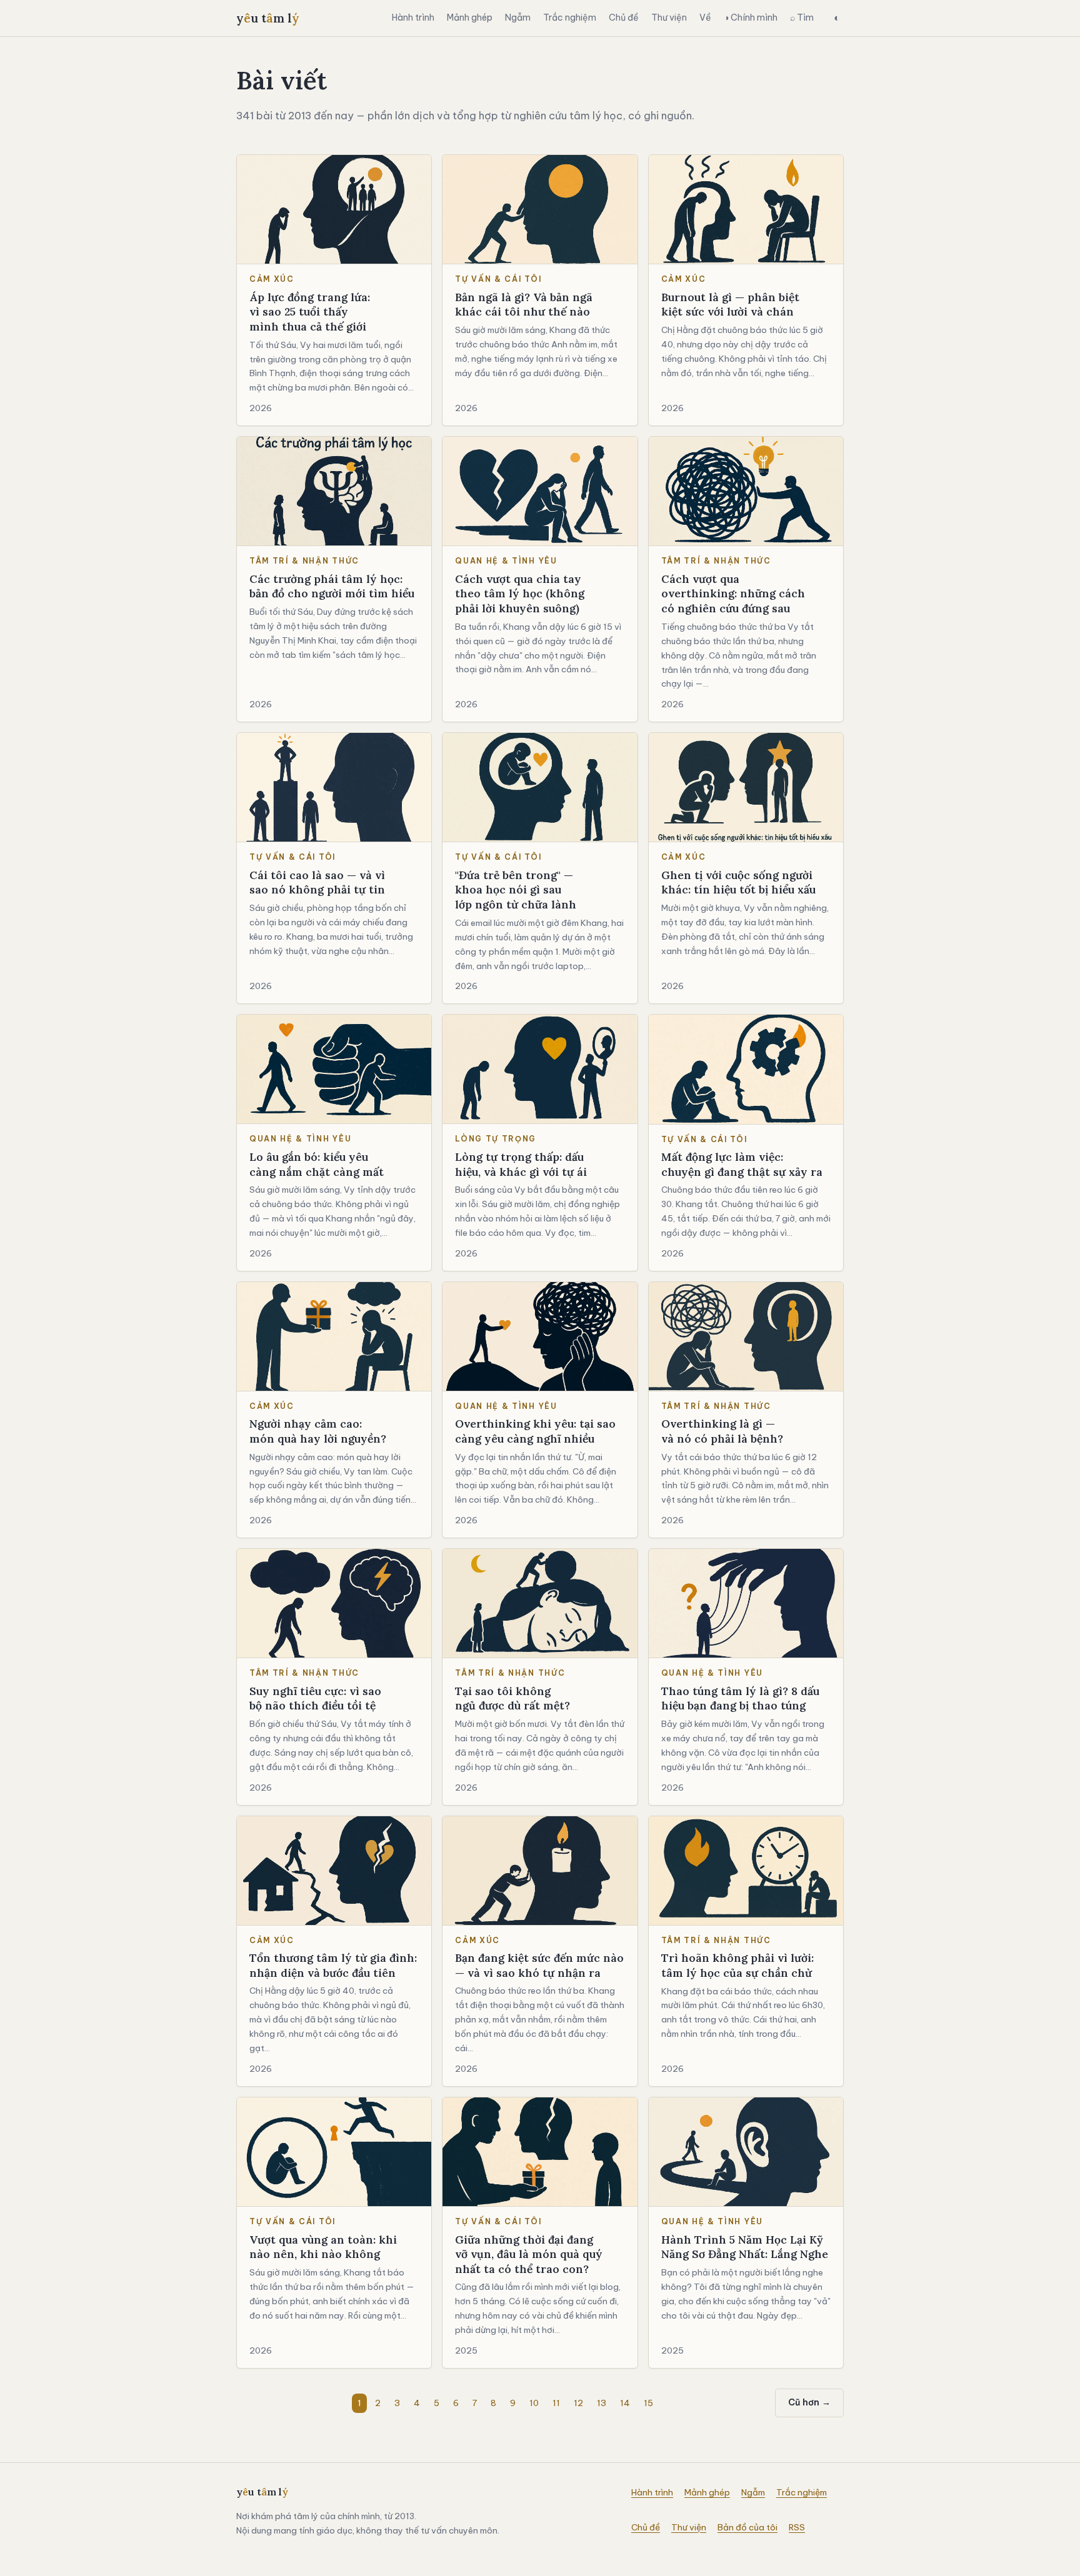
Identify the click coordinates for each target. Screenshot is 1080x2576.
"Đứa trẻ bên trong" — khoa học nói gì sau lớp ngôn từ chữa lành (516, 890)
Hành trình (413, 17)
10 (534, 2403)
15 (648, 2403)
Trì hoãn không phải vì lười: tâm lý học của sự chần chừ (737, 1965)
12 (578, 2403)
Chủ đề (624, 17)
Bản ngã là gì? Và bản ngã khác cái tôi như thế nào (524, 305)
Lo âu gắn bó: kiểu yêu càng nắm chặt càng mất (317, 1164)
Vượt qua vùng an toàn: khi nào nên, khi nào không (323, 2247)
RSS (797, 2527)
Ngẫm (518, 17)
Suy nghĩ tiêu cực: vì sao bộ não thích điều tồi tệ (315, 1698)
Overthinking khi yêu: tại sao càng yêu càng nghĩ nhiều (535, 1431)
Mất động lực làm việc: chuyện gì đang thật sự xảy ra (742, 1164)
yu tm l (268, 18)
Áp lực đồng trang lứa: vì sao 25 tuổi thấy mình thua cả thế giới (310, 312)
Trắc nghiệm (570, 17)
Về (705, 17)
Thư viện (669, 17)
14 (625, 2403)
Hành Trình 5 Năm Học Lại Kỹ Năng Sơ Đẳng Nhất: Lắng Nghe (745, 2247)
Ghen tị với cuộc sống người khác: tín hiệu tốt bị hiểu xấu (738, 883)
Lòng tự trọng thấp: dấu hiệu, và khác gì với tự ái (521, 1164)
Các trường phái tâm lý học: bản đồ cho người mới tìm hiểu (332, 586)
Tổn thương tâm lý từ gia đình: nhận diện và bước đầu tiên (333, 1965)
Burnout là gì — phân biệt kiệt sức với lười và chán (730, 305)
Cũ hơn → (809, 2402)
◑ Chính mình (751, 17)
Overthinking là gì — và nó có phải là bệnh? (722, 1431)
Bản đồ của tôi (747, 2527)
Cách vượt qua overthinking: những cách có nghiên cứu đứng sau (733, 594)
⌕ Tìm (802, 17)
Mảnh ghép (470, 17)
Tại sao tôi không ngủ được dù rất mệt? (512, 1698)
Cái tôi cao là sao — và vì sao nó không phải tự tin (317, 883)
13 (602, 2403)
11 (556, 2403)
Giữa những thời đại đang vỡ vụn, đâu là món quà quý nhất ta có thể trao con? (529, 2254)
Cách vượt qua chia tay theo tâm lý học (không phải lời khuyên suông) (520, 594)
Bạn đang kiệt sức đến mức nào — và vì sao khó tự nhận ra (539, 1965)
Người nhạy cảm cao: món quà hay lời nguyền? (318, 1431)
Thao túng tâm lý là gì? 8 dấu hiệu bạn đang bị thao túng (740, 1698)
